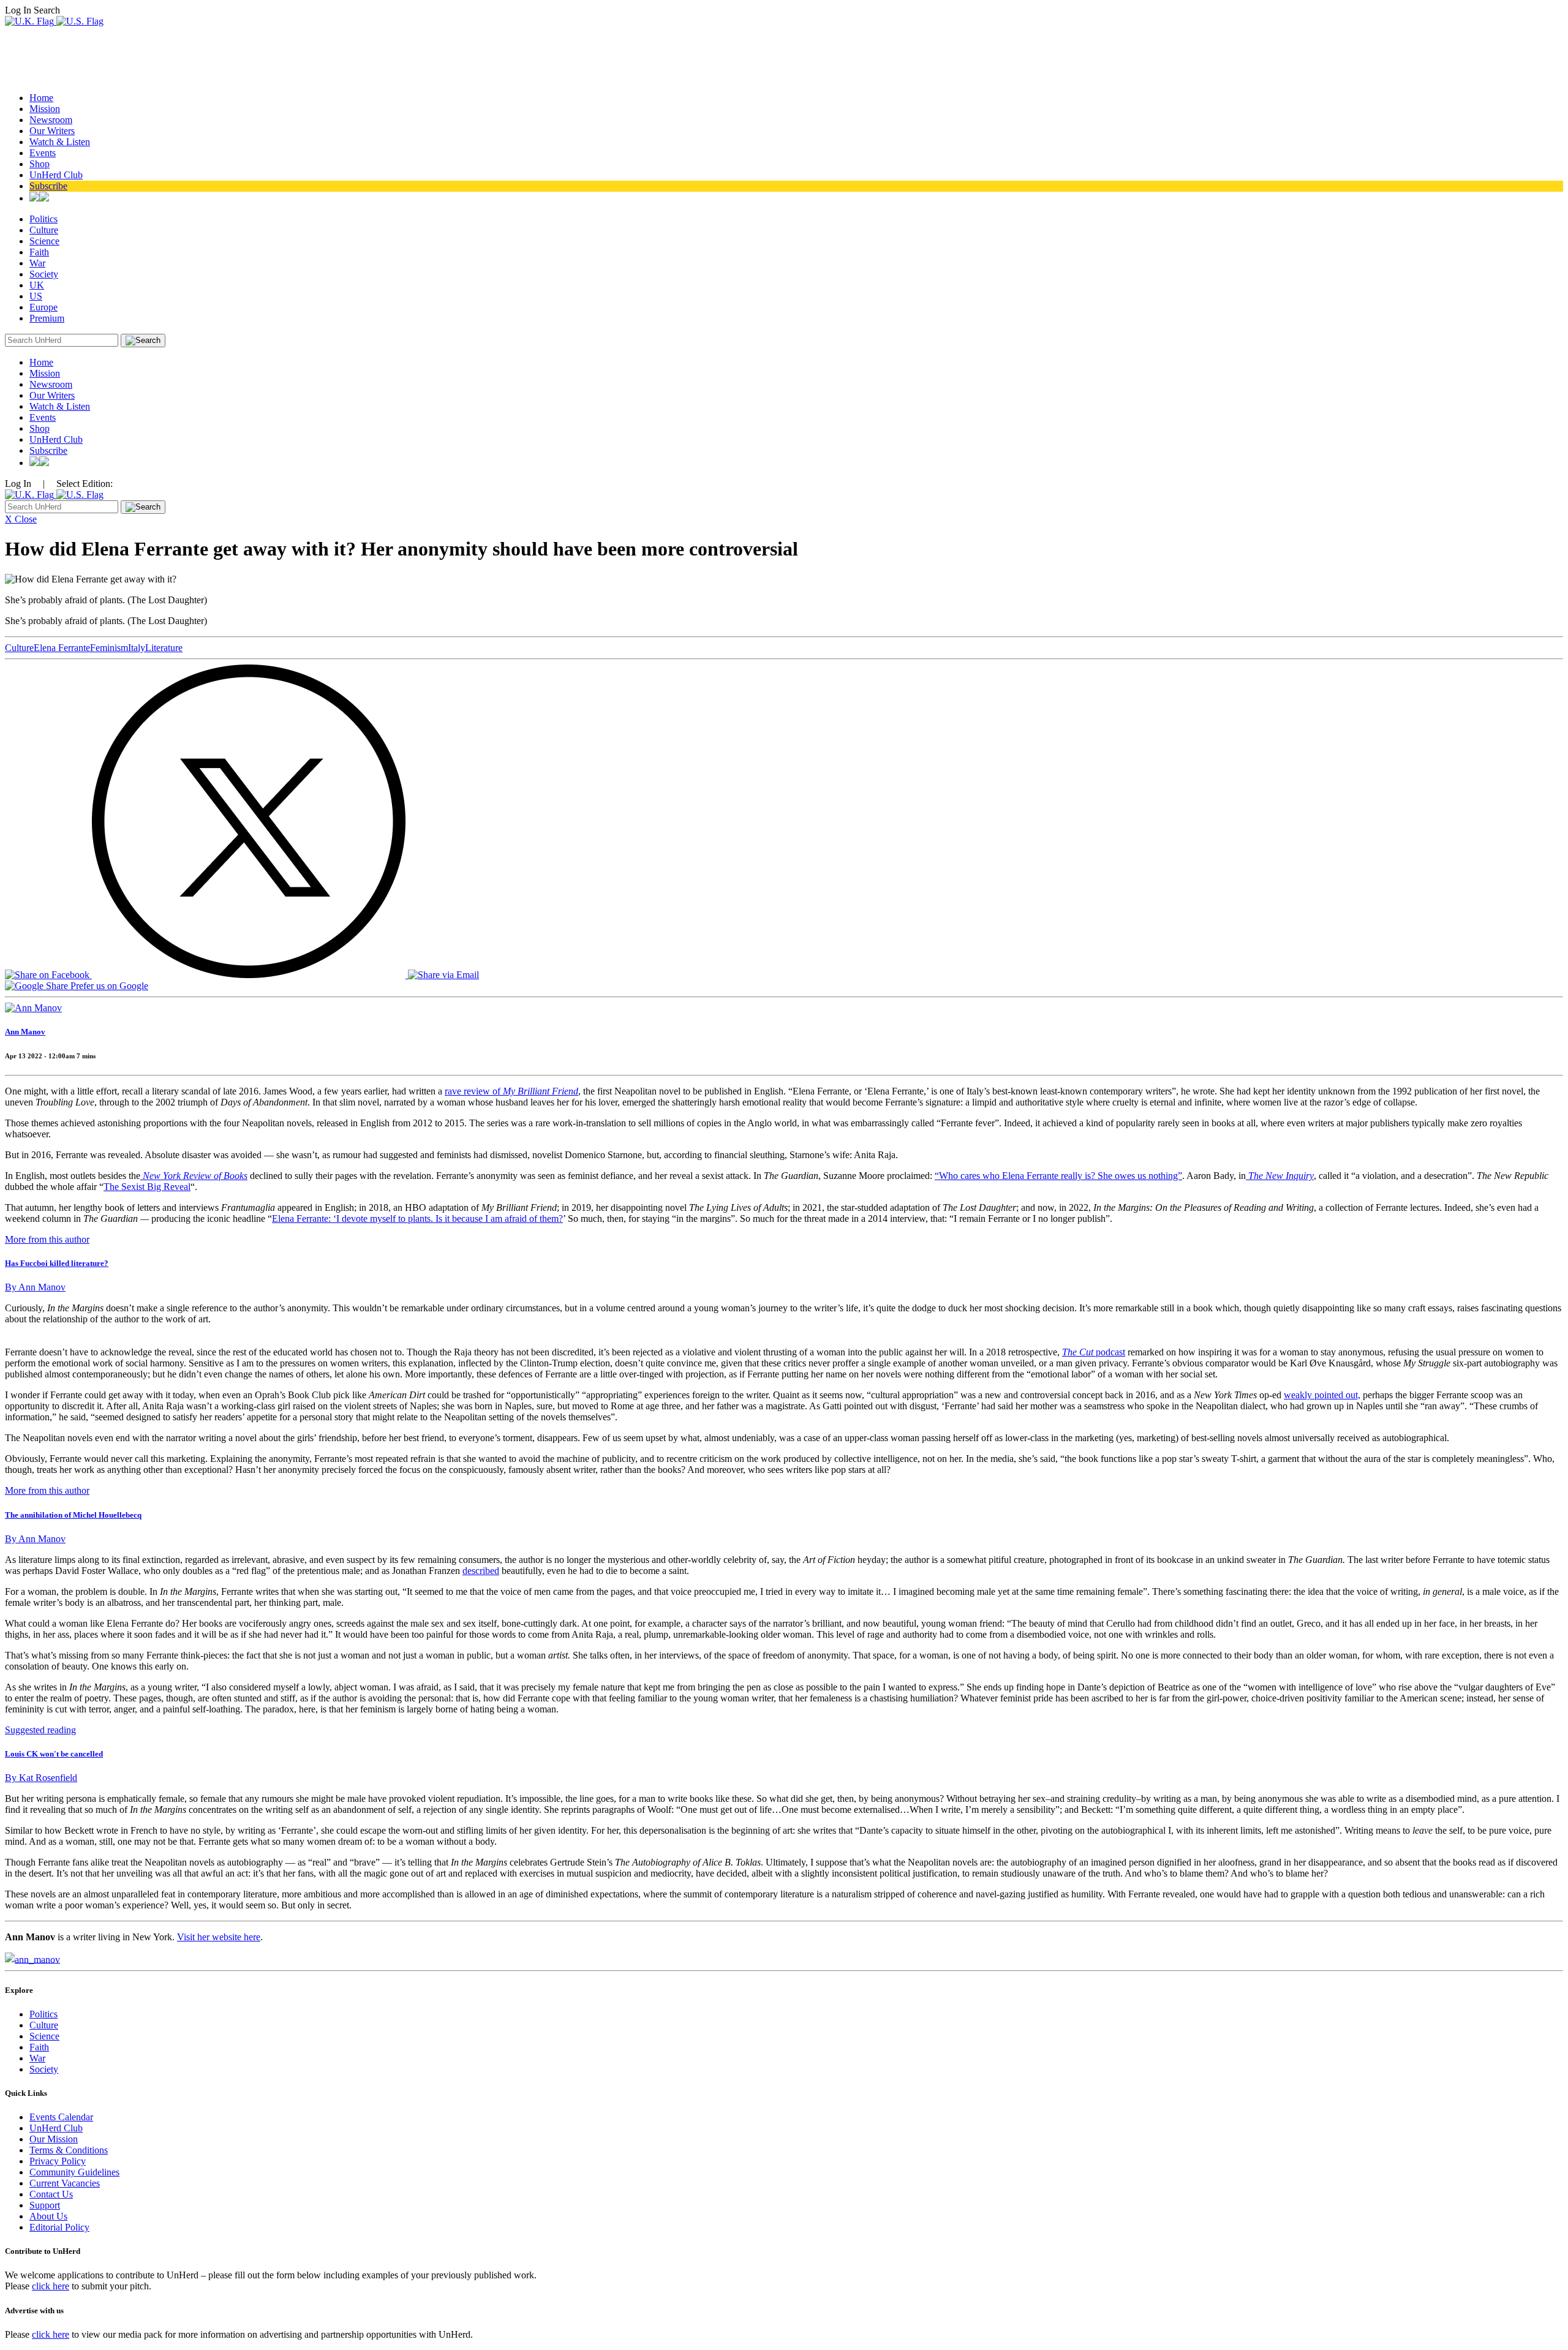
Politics (43, 219)
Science (44, 241)
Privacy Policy (58, 2161)
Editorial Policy (59, 2227)
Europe (43, 307)
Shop (40, 164)
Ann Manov (25, 1032)
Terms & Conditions (69, 2150)
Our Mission (54, 2139)
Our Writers (52, 131)
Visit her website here (219, 1937)
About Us (48, 2216)
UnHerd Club (56, 175)
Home (41, 98)
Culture (44, 230)
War (37, 263)
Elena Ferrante (62, 648)
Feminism (109, 648)
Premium (47, 318)
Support (45, 2205)
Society (44, 274)
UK (37, 285)
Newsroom (51, 120)
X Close (21, 519)
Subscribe (48, 186)
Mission (45, 109)
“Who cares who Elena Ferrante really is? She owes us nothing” (1058, 1176)
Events (43, 153)
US (36, 296)
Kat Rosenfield (41, 1778)
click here (51, 2286)
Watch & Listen (60, 142)
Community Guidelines (74, 2172)
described (481, 1571)
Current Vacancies (65, 2183)
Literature (164, 648)
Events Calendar (61, 2117)
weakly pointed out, (1322, 1395)
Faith (39, 252)
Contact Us (51, 2194)
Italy (137, 648)
